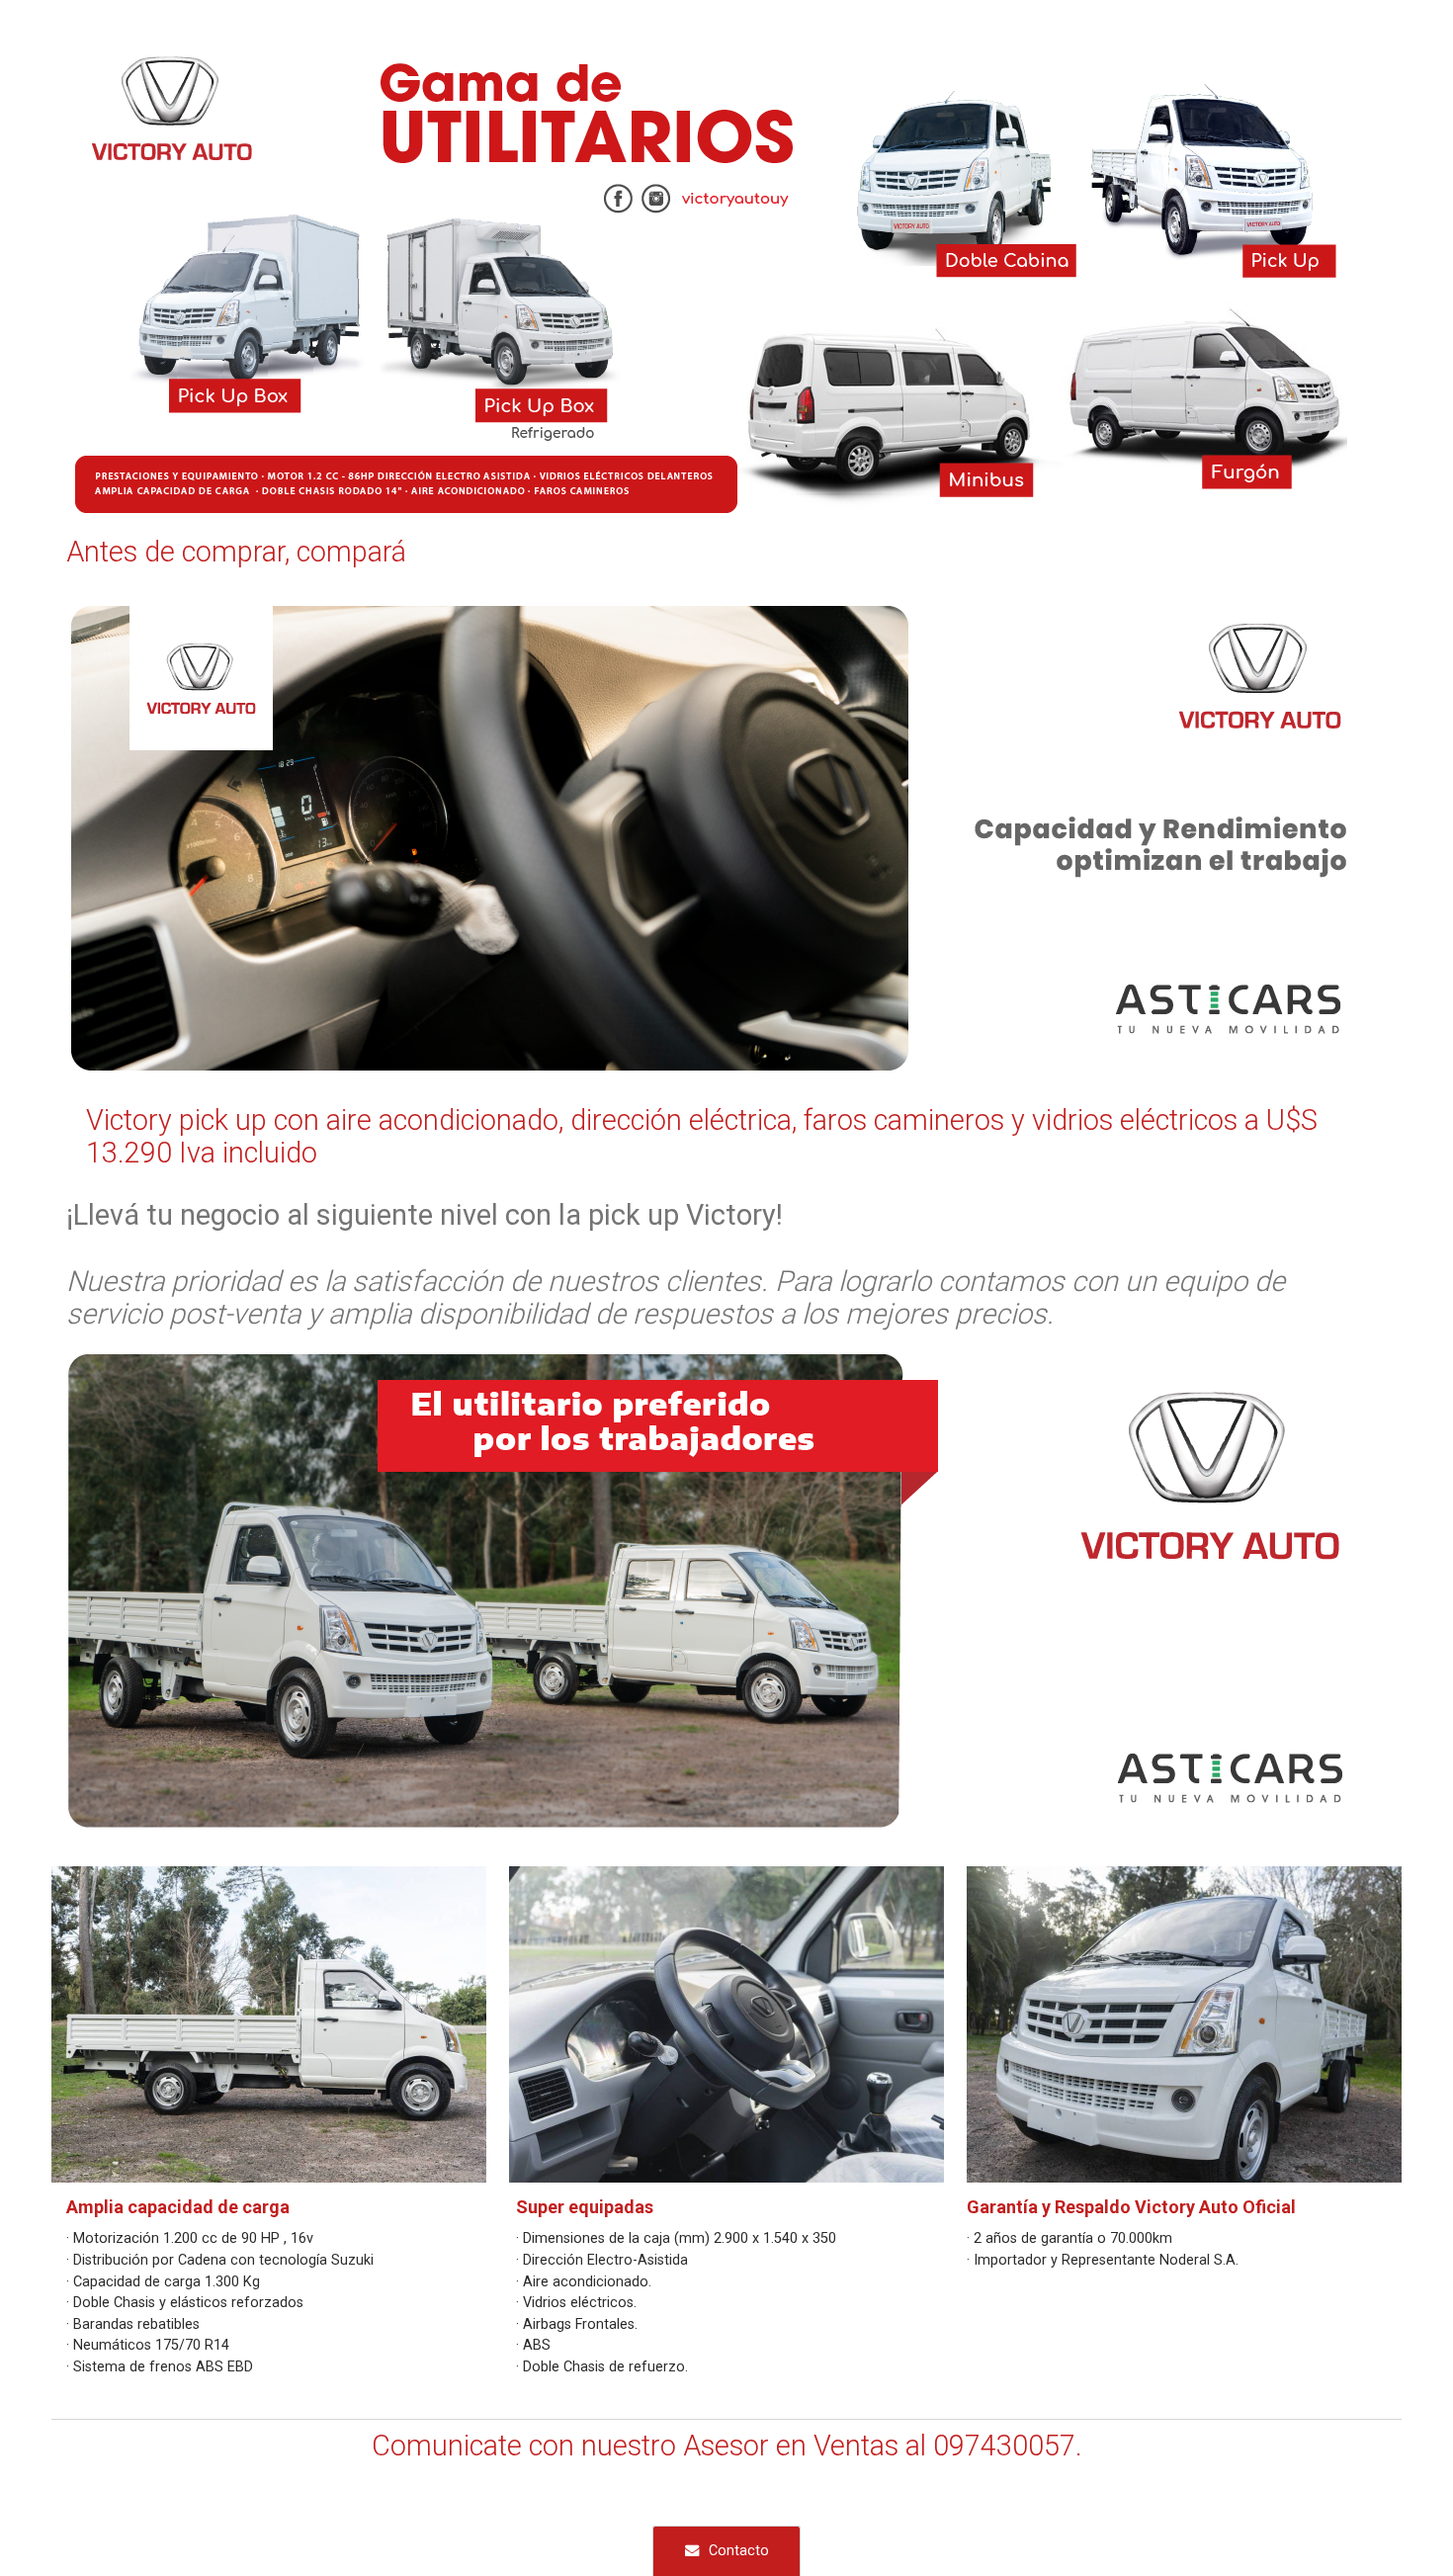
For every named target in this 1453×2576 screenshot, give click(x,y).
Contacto (739, 2551)
